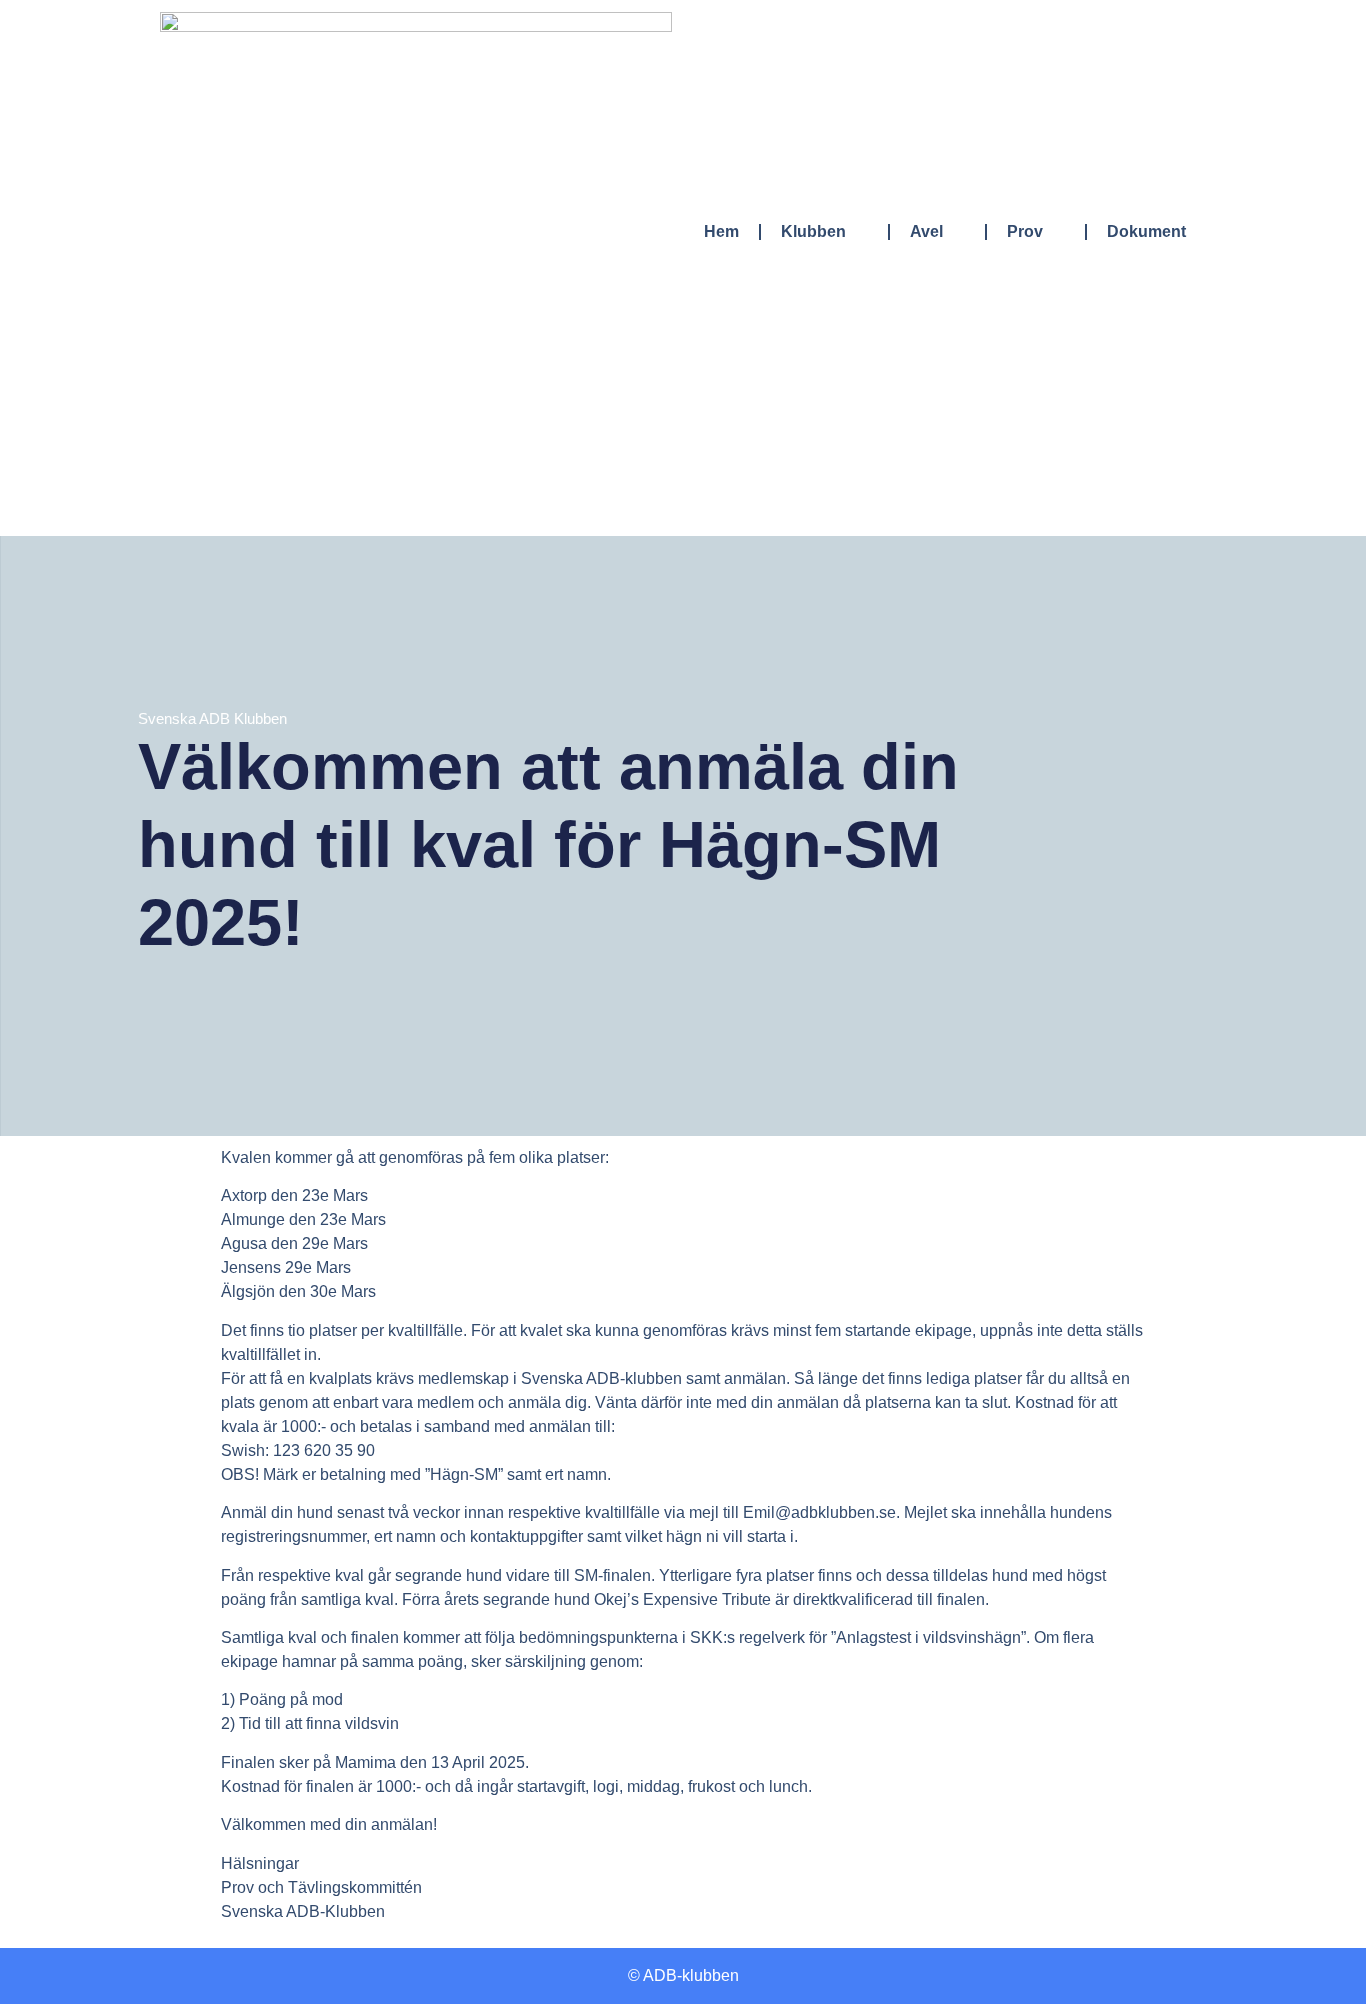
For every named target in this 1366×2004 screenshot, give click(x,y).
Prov (1025, 231)
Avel (926, 231)
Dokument (1146, 231)
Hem (721, 231)
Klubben (813, 231)
